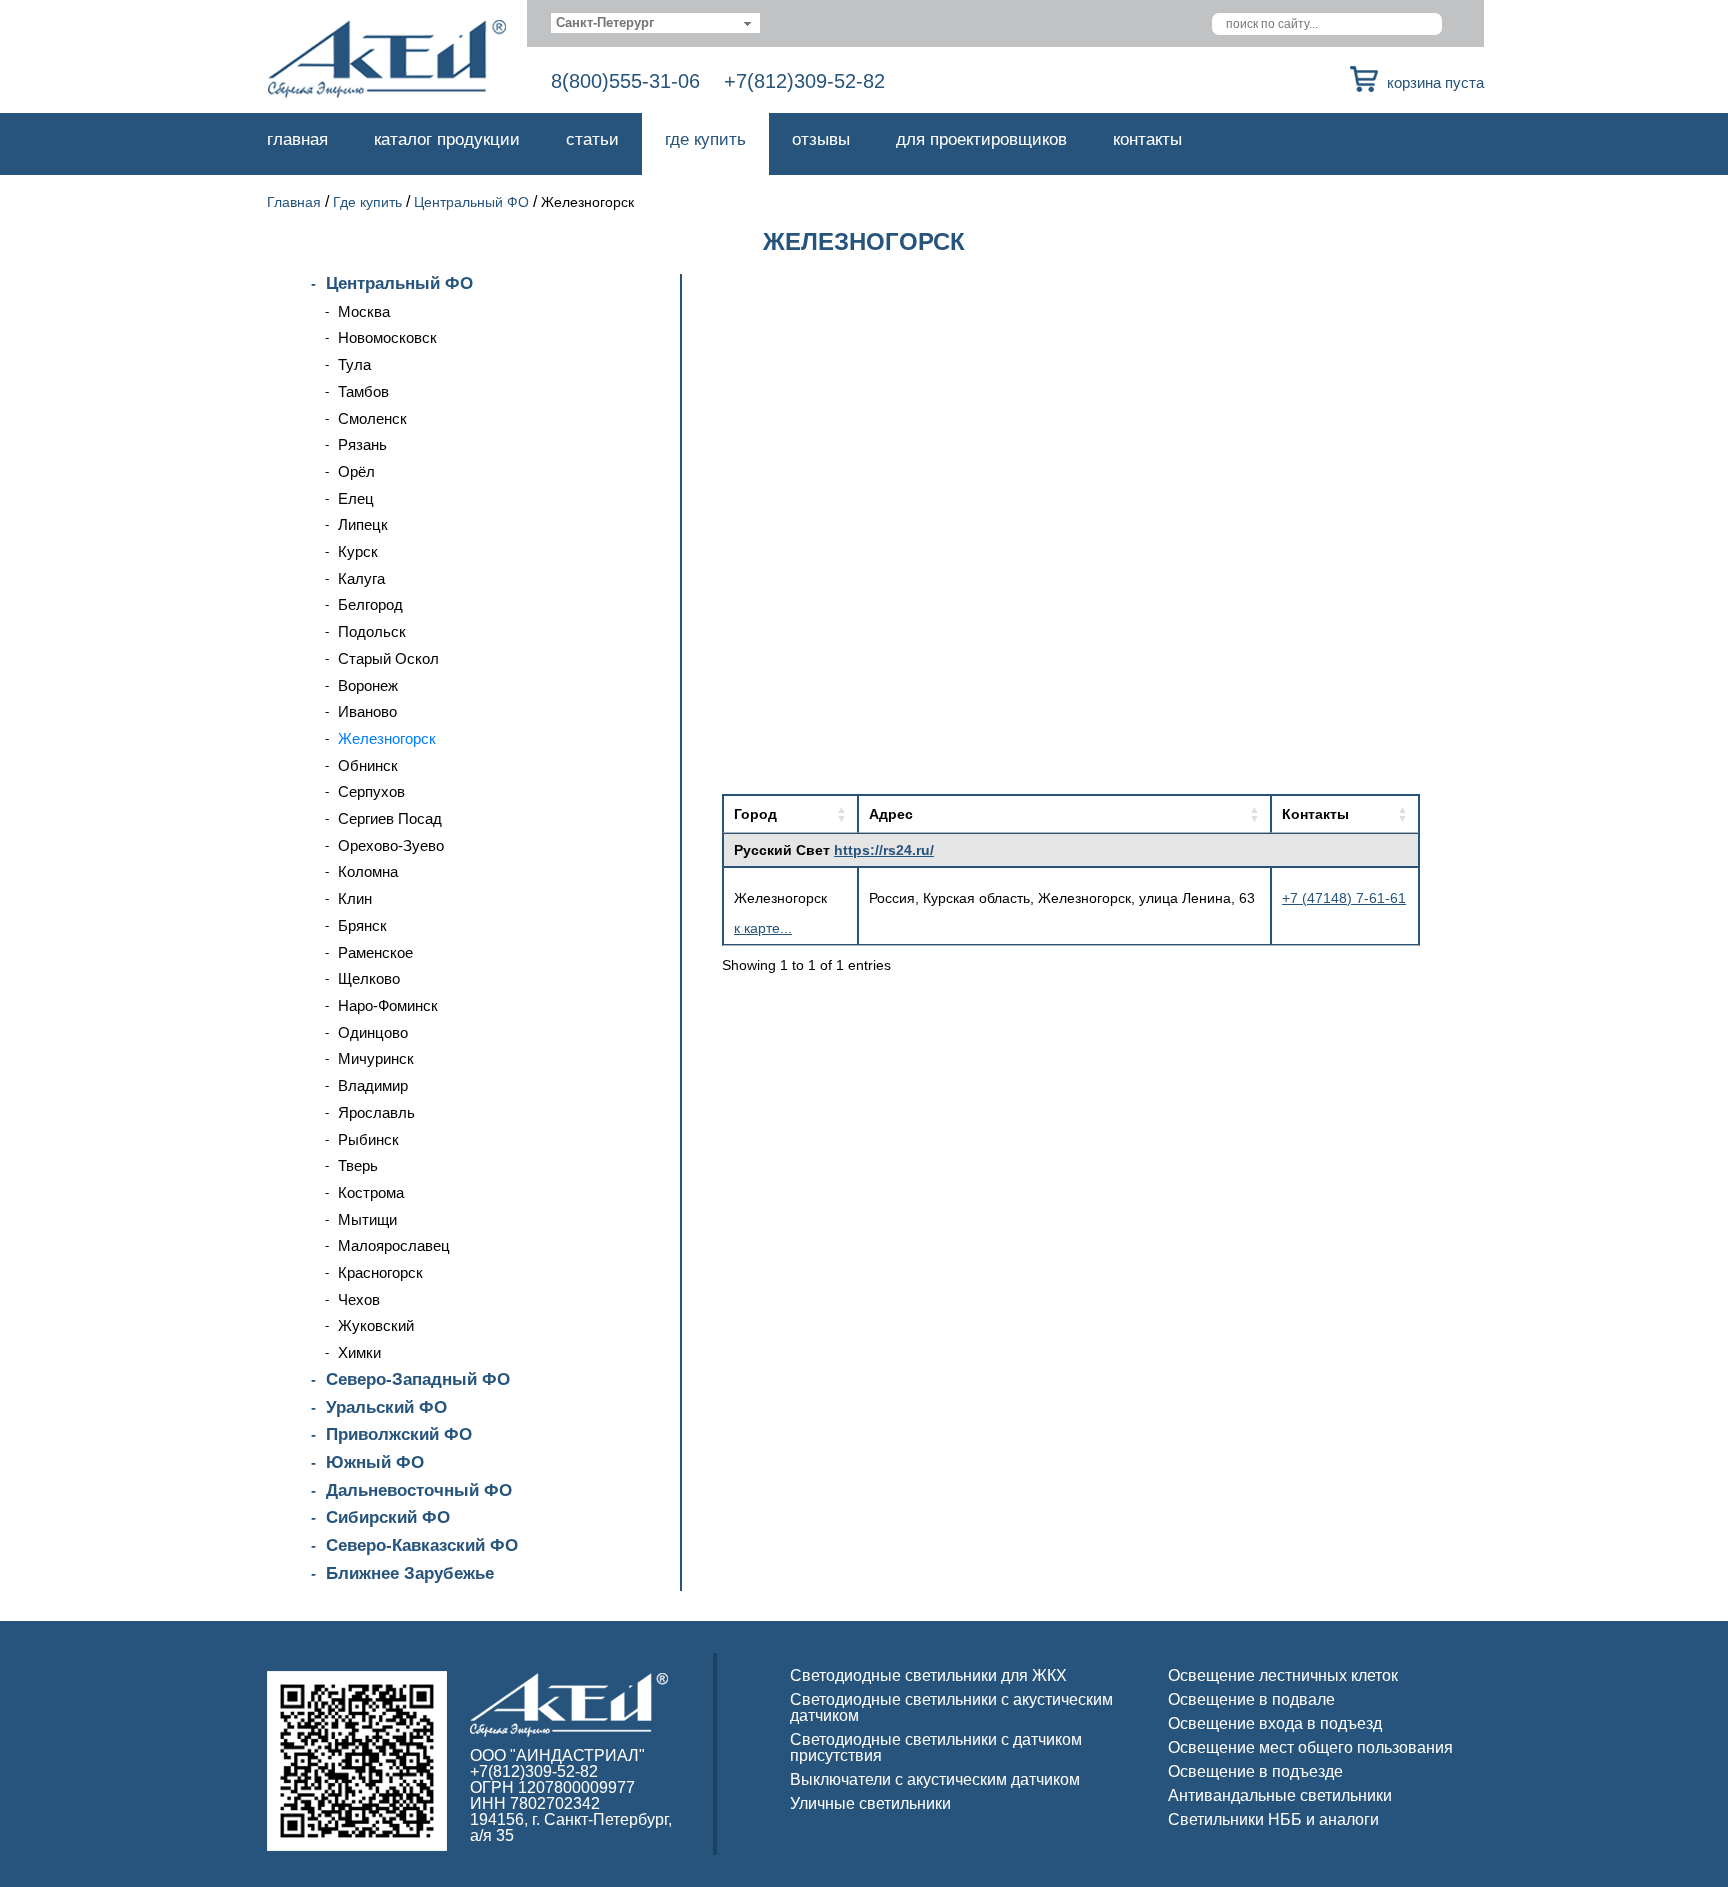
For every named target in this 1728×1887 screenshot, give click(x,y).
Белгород (370, 604)
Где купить (705, 139)
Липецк (363, 524)
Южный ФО (375, 1462)
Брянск (362, 925)
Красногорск (380, 1272)
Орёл (356, 471)
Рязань (362, 444)
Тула (354, 364)
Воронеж (368, 685)
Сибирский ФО (388, 1517)
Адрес (891, 814)
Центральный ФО (471, 202)
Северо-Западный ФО (418, 1379)
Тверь (358, 1165)
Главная (297, 139)
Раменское (375, 952)
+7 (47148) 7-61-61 (1344, 898)
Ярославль (376, 1112)
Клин (355, 898)
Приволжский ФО (399, 1434)
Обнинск (368, 765)
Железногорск (387, 738)
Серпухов (371, 791)
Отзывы (821, 139)
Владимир (373, 1085)
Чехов (359, 1299)
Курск (358, 551)
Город (755, 814)
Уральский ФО (386, 1407)
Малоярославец (394, 1245)
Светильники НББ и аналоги (1273, 1819)
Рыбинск (368, 1139)
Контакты (1147, 139)
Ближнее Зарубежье (410, 1573)
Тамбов (363, 391)
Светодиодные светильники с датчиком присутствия (936, 1747)
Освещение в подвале (1251, 1699)
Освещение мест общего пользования (1310, 1747)
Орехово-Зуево (391, 845)
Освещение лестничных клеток (1283, 1675)
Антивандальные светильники (1280, 1795)
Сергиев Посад (390, 818)
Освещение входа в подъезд (1275, 1723)
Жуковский (376, 1325)
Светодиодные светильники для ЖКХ (928, 1675)
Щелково (369, 978)
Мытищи (367, 1219)
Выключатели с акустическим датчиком (935, 1779)
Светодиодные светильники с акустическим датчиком (951, 1707)
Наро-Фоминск (388, 1005)
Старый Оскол (388, 658)
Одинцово (373, 1032)
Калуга (361, 578)
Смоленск (372, 418)
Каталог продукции (447, 139)
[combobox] (655, 23)
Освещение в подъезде (1255, 1771)
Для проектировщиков (981, 139)
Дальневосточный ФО (419, 1490)
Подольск (372, 631)
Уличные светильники (870, 1803)
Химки (359, 1352)
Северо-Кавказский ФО (422, 1545)
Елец (356, 498)
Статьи (592, 139)
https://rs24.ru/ (884, 850)
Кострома (371, 1192)
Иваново (367, 711)
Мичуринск (376, 1058)
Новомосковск (387, 337)
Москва (364, 311)
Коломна (368, 871)
